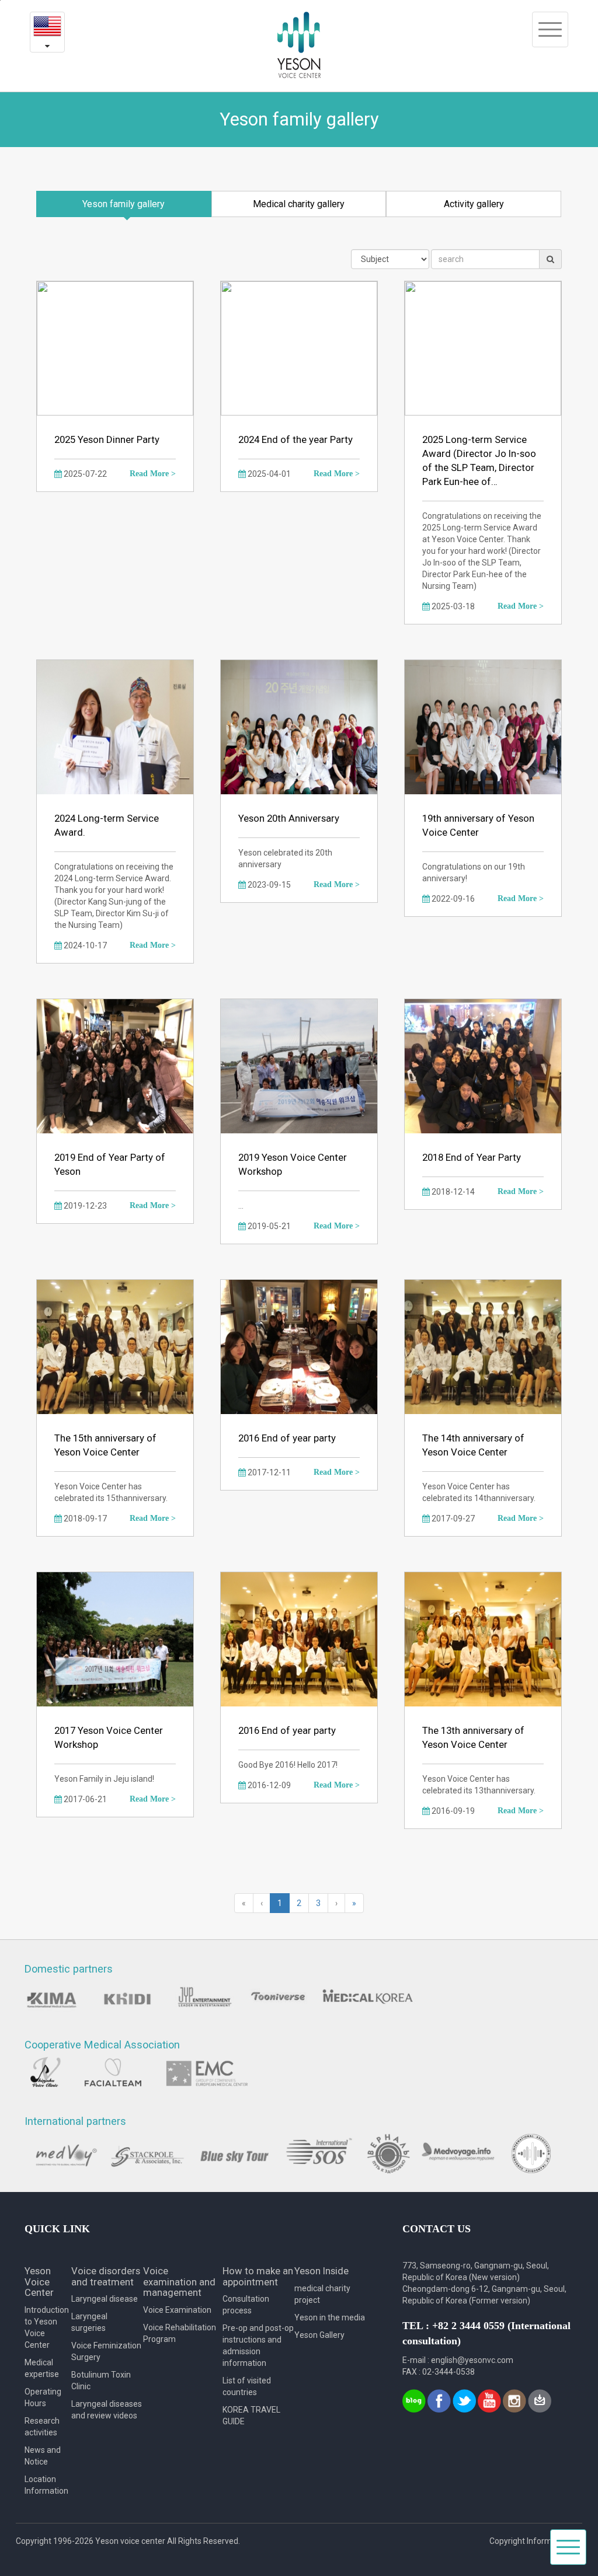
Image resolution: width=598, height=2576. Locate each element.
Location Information (46, 2485)
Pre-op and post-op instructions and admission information (258, 2345)
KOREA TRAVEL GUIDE (251, 2416)
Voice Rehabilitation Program (180, 2333)
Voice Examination (177, 2310)
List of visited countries (247, 2386)
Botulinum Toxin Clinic (101, 2380)
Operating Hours (43, 2397)
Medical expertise (42, 2368)
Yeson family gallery (124, 204)
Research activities (42, 2427)
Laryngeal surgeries (89, 2322)
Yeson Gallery (319, 2335)
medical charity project (322, 2294)
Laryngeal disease (105, 2299)
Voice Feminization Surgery (106, 2351)
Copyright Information (530, 2541)
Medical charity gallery (299, 204)
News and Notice (43, 2456)
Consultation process (246, 2305)
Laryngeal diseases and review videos (107, 2410)
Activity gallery (474, 204)
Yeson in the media (330, 2317)
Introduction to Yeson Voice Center (47, 2327)
